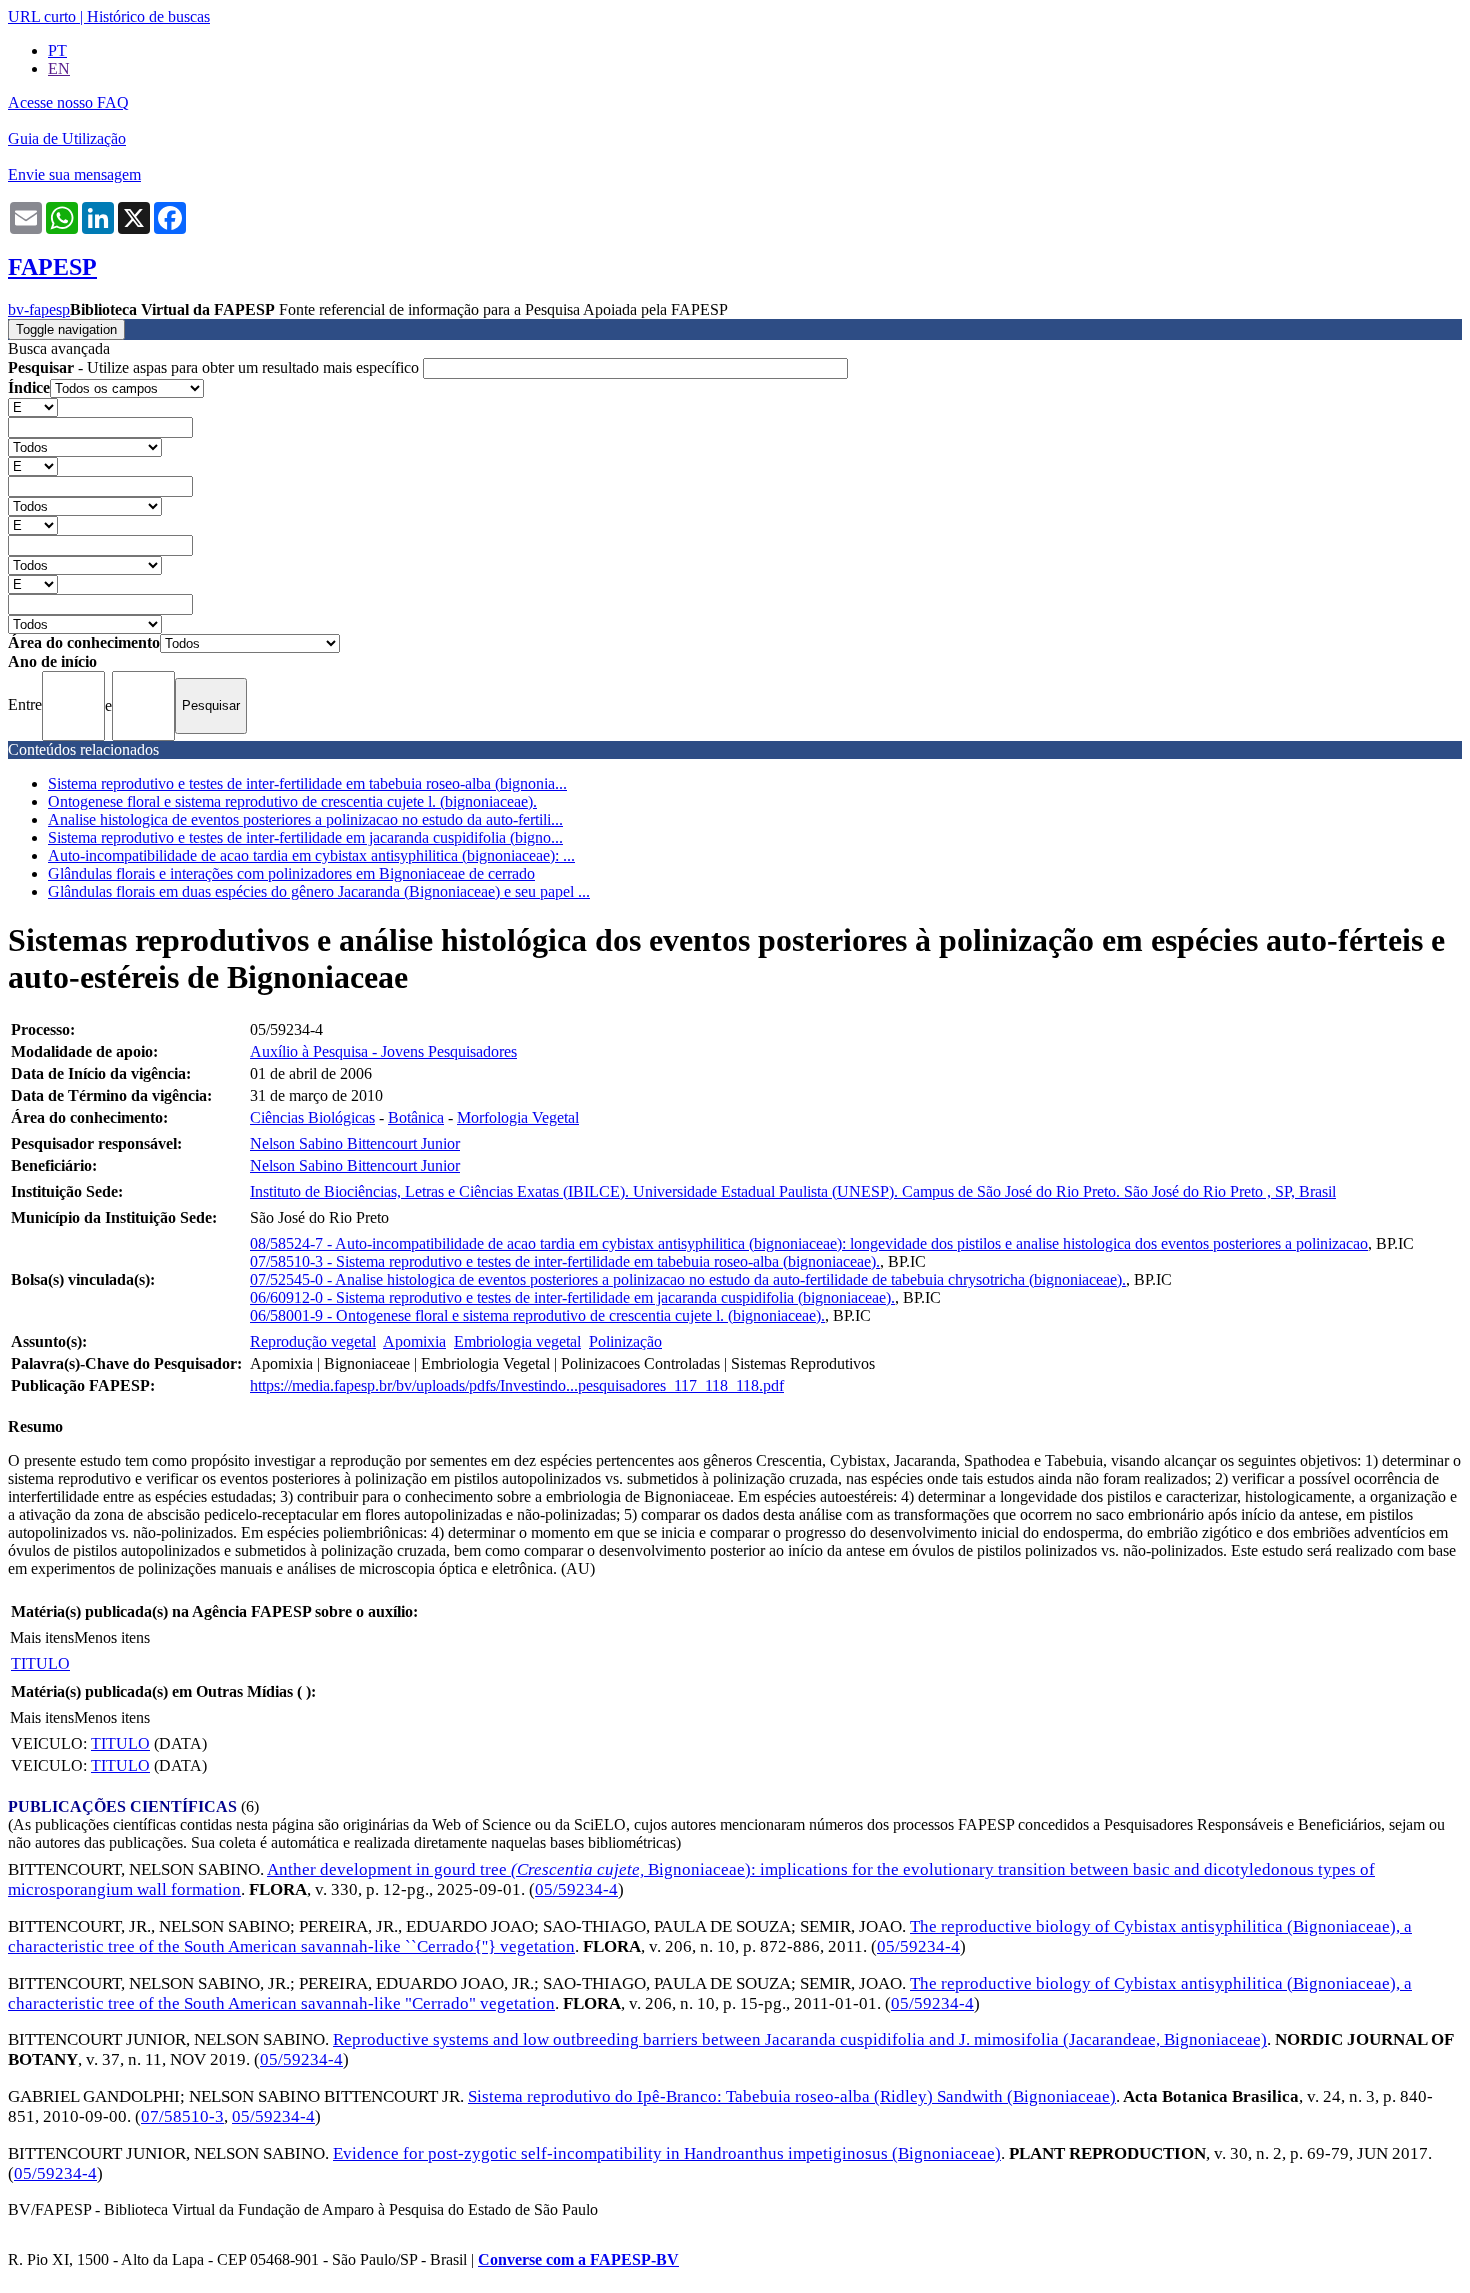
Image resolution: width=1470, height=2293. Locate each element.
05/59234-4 (576, 1889)
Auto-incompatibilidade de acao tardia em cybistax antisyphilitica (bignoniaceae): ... (311, 855)
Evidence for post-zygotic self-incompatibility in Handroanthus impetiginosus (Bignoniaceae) (667, 2153)
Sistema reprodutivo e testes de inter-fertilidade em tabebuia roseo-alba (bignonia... (307, 783)
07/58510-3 (182, 2116)
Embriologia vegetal (517, 1341)
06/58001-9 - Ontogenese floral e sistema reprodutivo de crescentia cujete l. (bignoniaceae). (537, 1315)
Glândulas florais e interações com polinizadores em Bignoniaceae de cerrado (291, 873)
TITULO (40, 1663)
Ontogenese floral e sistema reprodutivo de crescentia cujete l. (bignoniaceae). (292, 801)
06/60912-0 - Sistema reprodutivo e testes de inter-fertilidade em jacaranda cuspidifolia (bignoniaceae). (572, 1297)
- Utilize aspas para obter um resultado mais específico (215, 367)
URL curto (42, 16)
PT (57, 50)
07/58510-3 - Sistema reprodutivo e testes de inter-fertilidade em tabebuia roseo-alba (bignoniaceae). (565, 1261)
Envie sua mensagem (74, 174)
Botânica (416, 1117)
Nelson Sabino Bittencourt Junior (355, 1143)
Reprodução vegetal (313, 1341)
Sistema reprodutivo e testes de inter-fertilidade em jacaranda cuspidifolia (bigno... (305, 837)
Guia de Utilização (67, 138)
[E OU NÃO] (33, 406)
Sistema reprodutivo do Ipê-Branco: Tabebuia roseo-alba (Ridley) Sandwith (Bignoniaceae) (792, 2096)
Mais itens (42, 1637)
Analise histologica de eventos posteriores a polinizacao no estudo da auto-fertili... (305, 819)
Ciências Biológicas (312, 1117)
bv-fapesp (39, 309)
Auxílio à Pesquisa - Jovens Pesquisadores (383, 1051)
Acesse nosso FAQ (68, 102)
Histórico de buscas (148, 16)
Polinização (625, 1341)
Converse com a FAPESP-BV (578, 2259)
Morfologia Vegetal (518, 1117)
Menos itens (112, 1637)
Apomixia (414, 1341)
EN (59, 68)
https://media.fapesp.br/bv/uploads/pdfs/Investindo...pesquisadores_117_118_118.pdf (517, 1385)
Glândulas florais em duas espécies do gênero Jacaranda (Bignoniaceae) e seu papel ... (319, 891)
